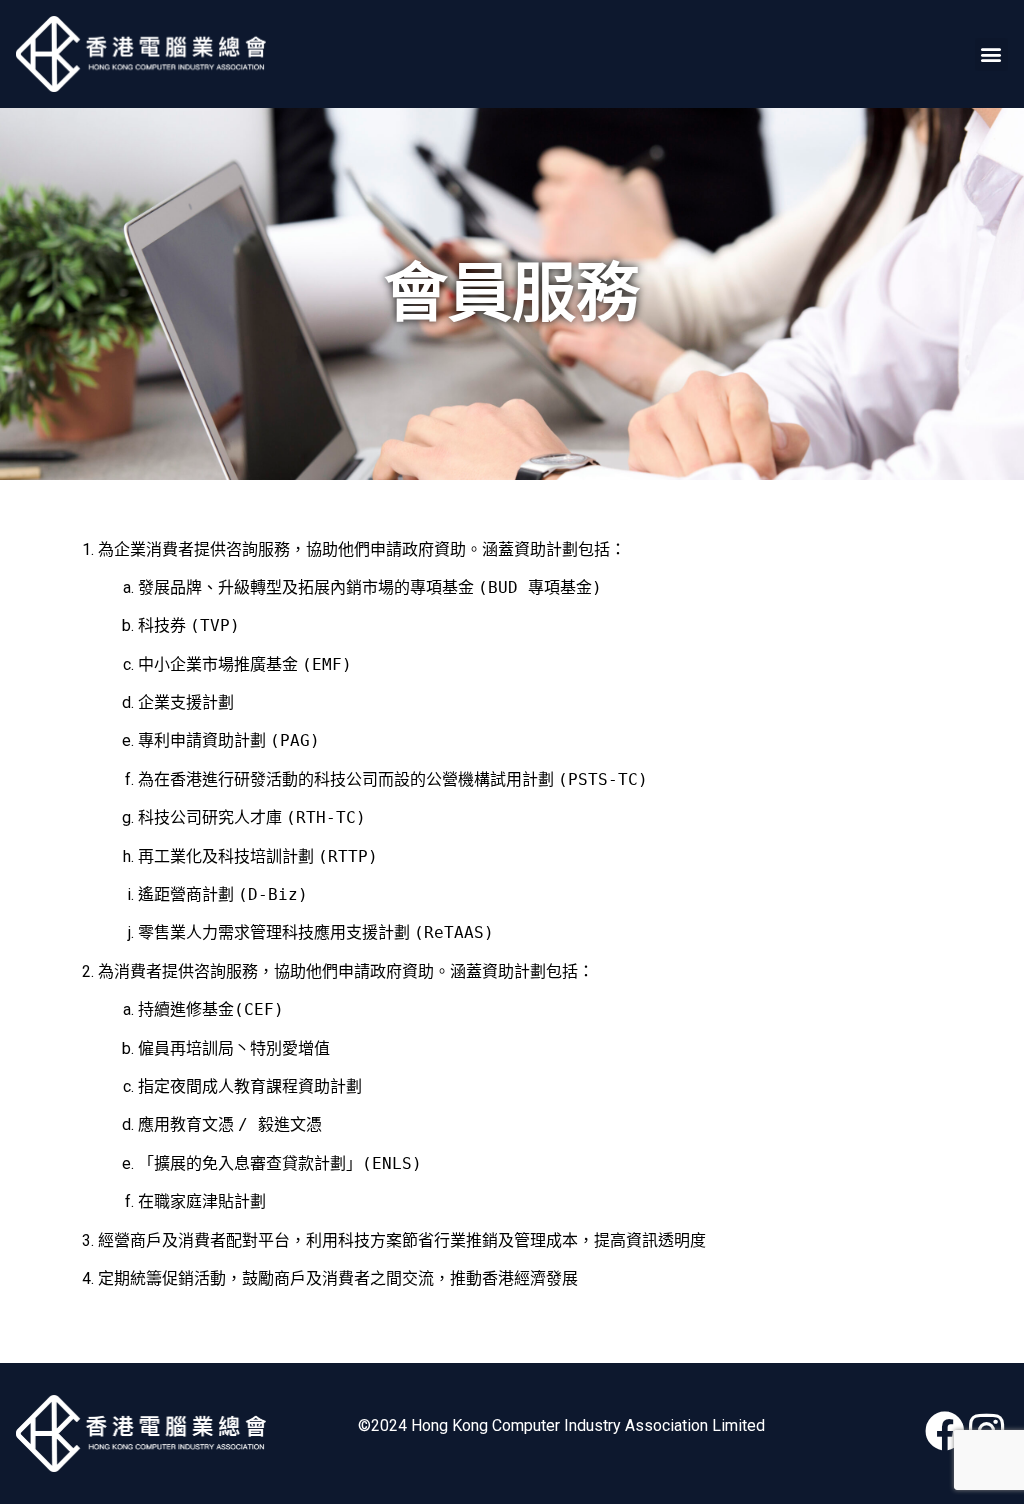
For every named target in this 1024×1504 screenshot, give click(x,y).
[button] (991, 54)
